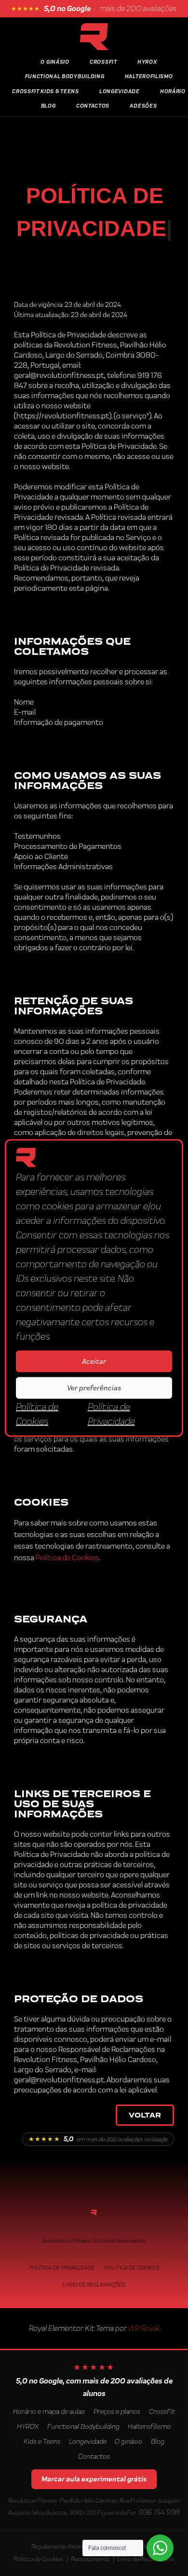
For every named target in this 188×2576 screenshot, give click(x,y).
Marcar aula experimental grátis (94, 2479)
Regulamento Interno (60, 2546)
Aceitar (94, 1361)
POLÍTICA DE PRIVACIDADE (62, 2268)
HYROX (147, 62)
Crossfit (103, 62)
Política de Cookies (67, 1558)
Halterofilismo (149, 76)
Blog (48, 106)
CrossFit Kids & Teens (46, 91)
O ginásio (128, 2441)
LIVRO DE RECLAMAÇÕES (94, 2285)
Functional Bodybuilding (65, 76)
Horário (173, 91)
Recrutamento (90, 2559)
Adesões (143, 106)
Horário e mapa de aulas (49, 2411)
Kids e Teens (42, 2441)
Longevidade (120, 91)
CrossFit (162, 2411)
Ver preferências (94, 1388)
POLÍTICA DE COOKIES (132, 2268)
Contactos (93, 106)
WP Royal (143, 2328)
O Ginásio (55, 62)
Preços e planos (117, 2411)
